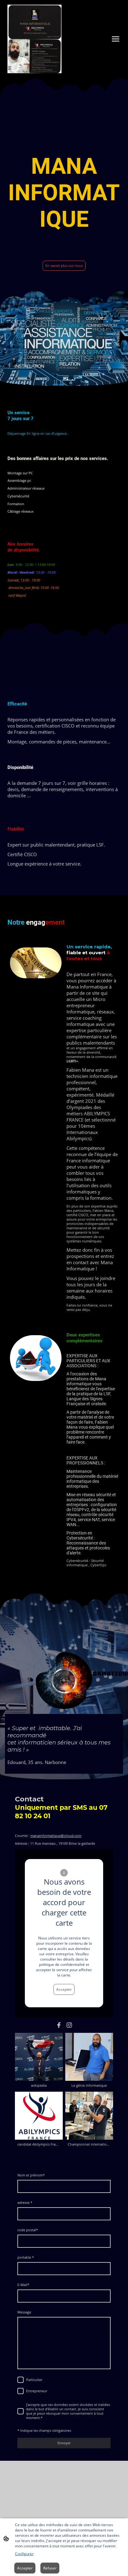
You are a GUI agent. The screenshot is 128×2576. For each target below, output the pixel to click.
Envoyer (64, 2443)
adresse (25, 2203)
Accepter (64, 1989)
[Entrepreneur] (21, 2391)
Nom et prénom (31, 2175)
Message (24, 2312)
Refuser (50, 2568)
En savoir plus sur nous (64, 266)
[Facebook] (59, 2025)
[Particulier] (21, 2380)
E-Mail (23, 2285)
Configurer (24, 2554)
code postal (28, 2230)
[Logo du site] (34, 39)
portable (26, 2257)
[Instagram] (69, 2025)
